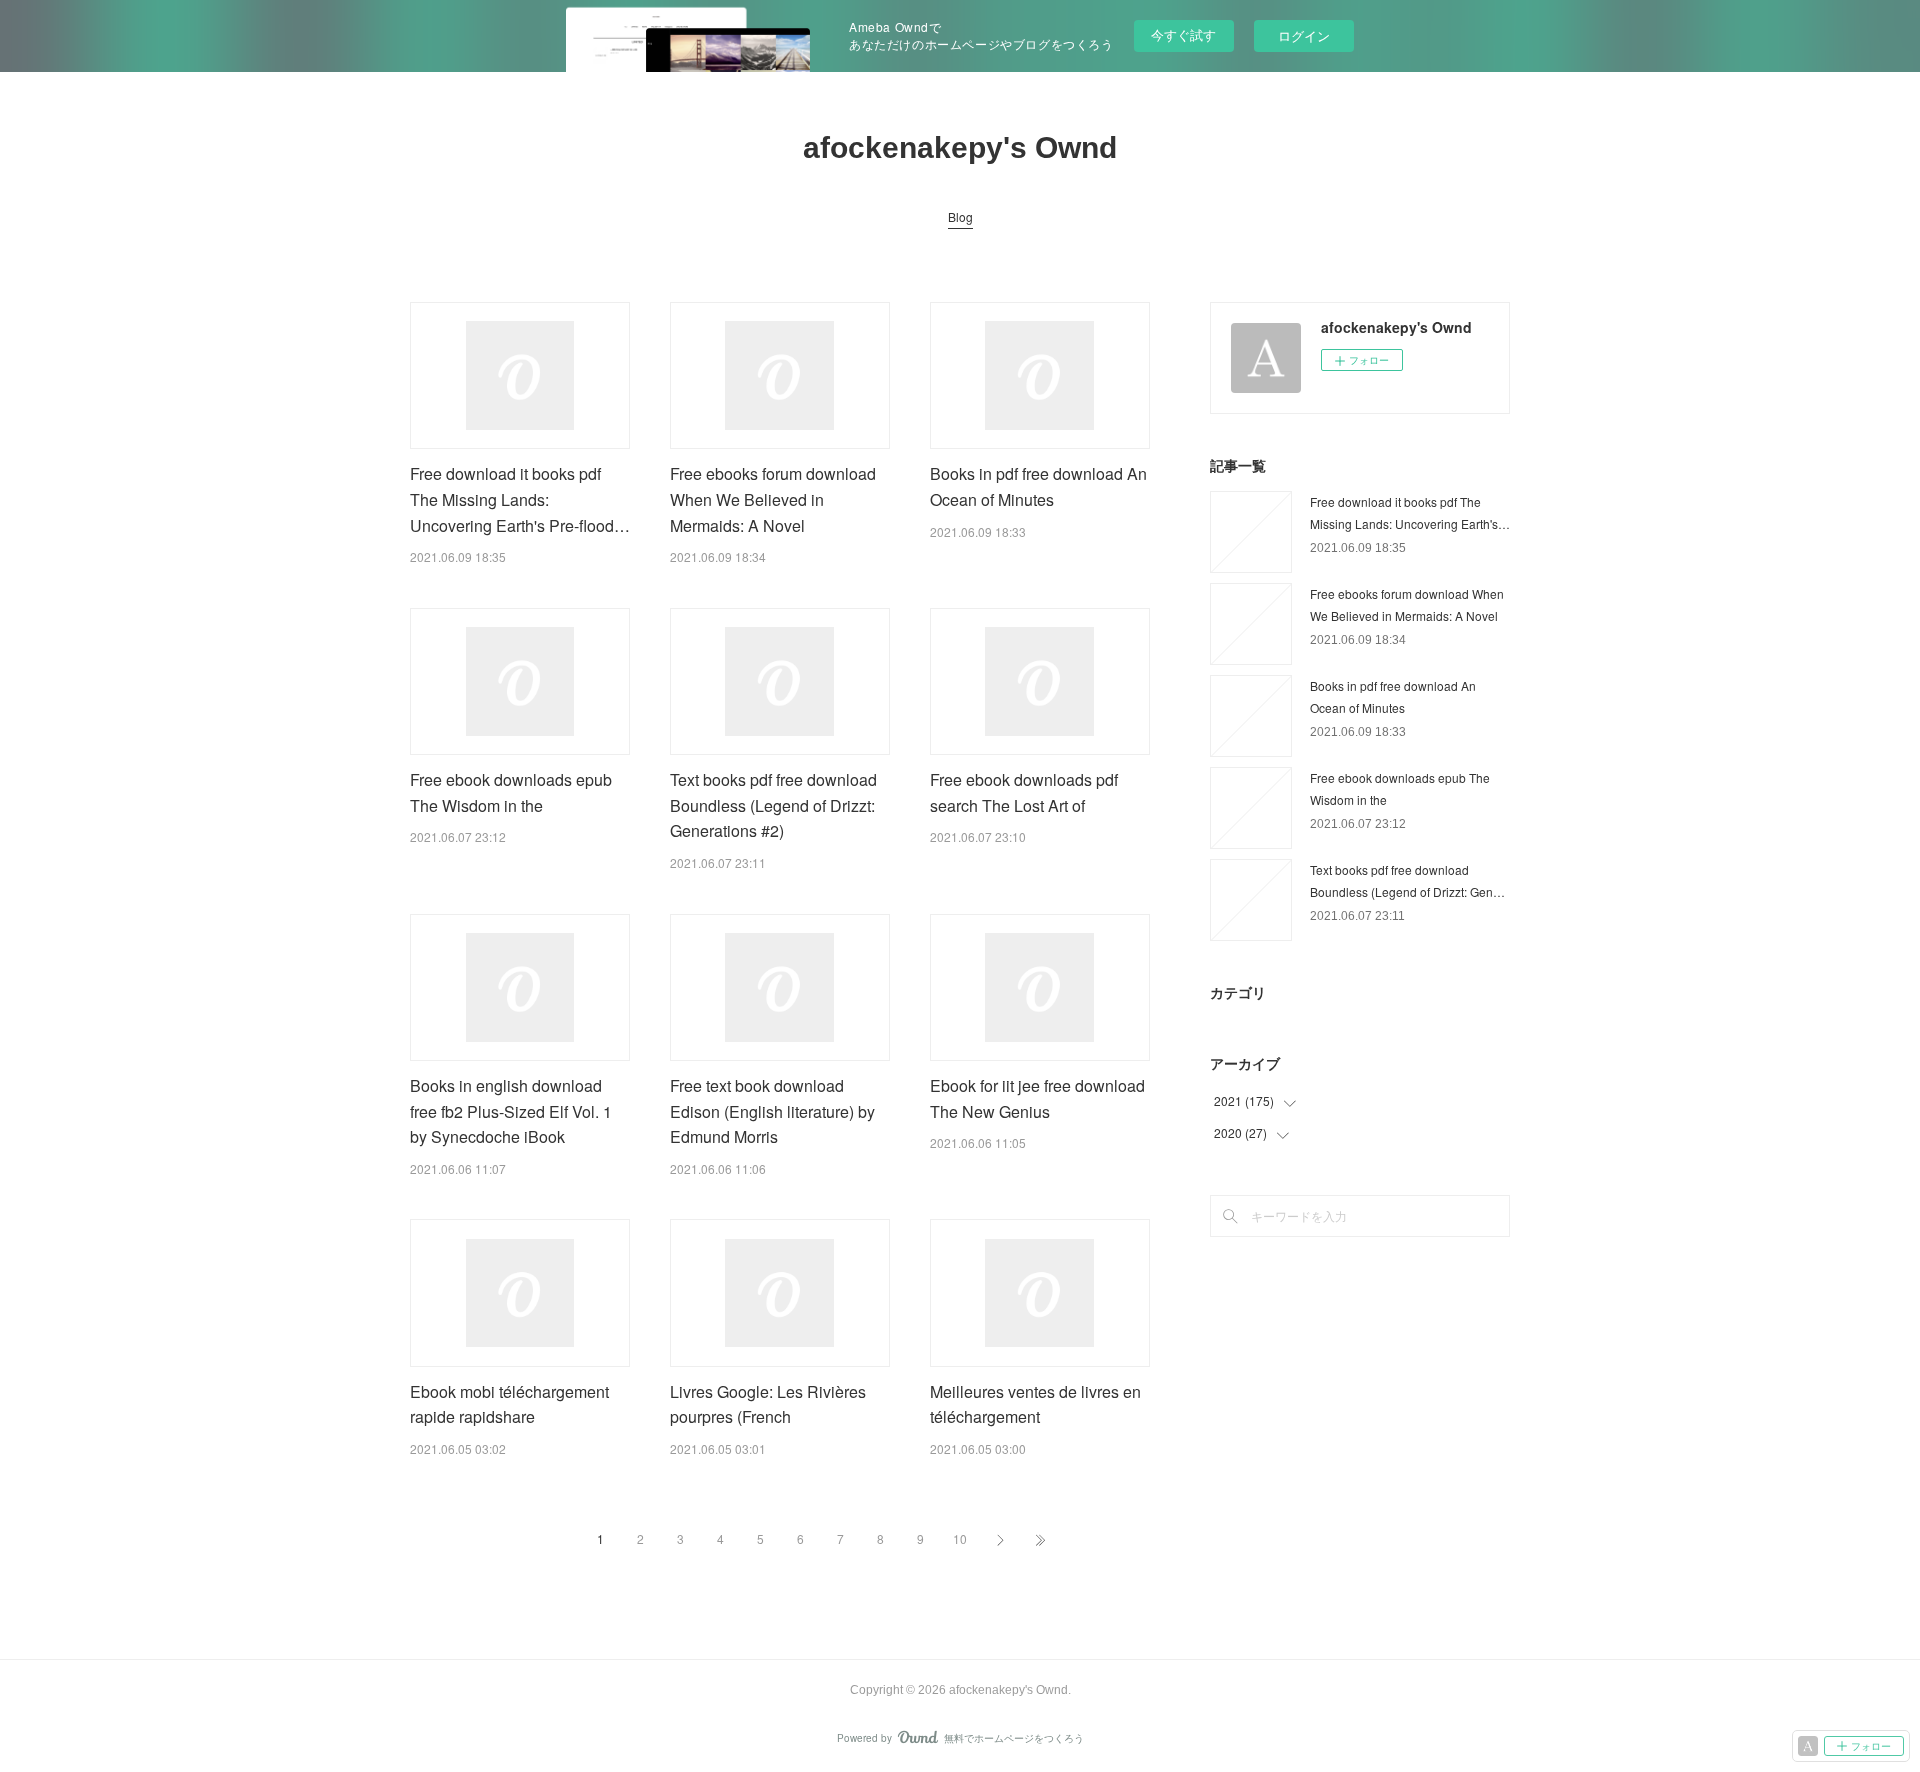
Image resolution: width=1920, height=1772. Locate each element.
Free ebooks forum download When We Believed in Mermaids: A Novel (773, 499)
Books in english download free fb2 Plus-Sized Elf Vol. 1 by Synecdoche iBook (511, 1111)
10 (960, 1538)
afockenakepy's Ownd (960, 147)
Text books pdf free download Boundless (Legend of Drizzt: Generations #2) (773, 805)
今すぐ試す (1183, 34)
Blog (960, 216)
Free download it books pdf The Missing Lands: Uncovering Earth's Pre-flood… (520, 499)
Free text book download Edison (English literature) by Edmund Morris (772, 1111)
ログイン (1304, 35)
